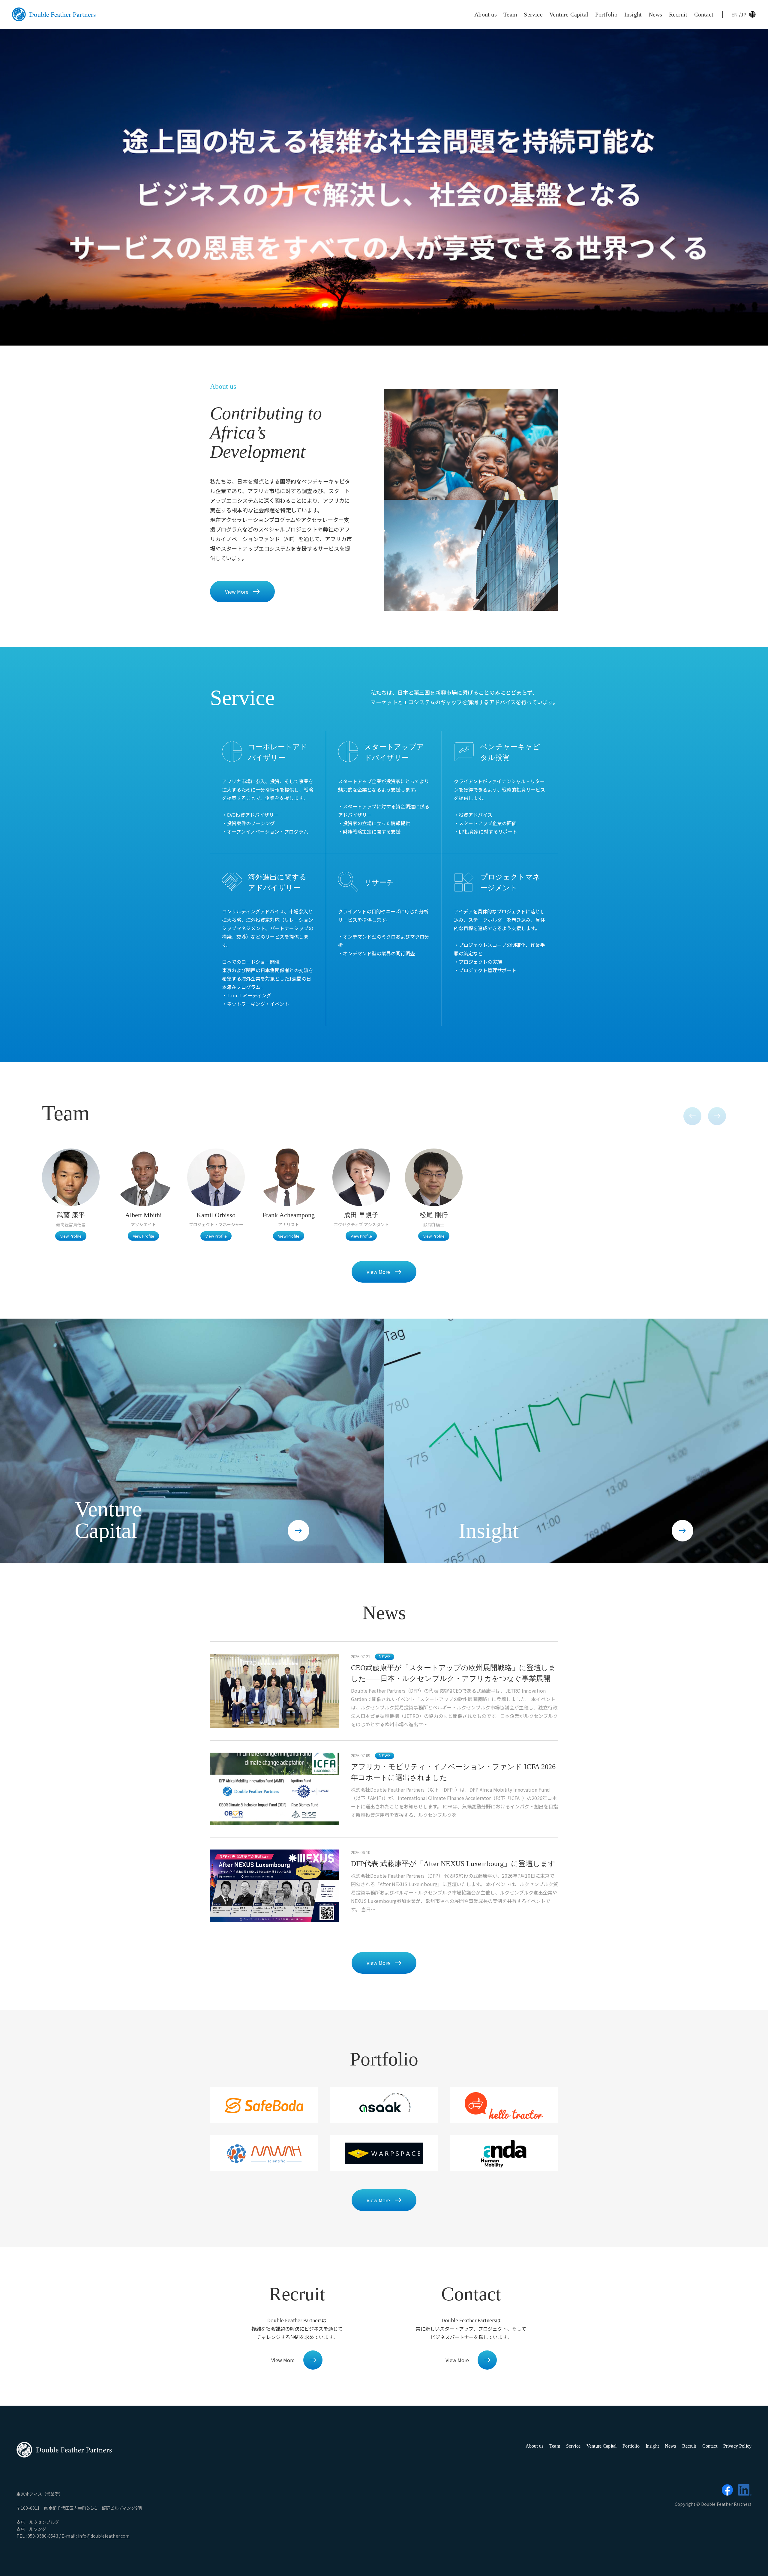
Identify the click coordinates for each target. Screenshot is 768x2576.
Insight (633, 14)
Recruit (678, 14)
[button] (692, 1116)
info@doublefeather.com (104, 2536)
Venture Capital (569, 14)
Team (510, 14)
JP (744, 14)
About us (486, 14)
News (655, 14)
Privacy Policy (737, 2446)
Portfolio (606, 14)
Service (533, 14)
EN (735, 14)
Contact (704, 14)
